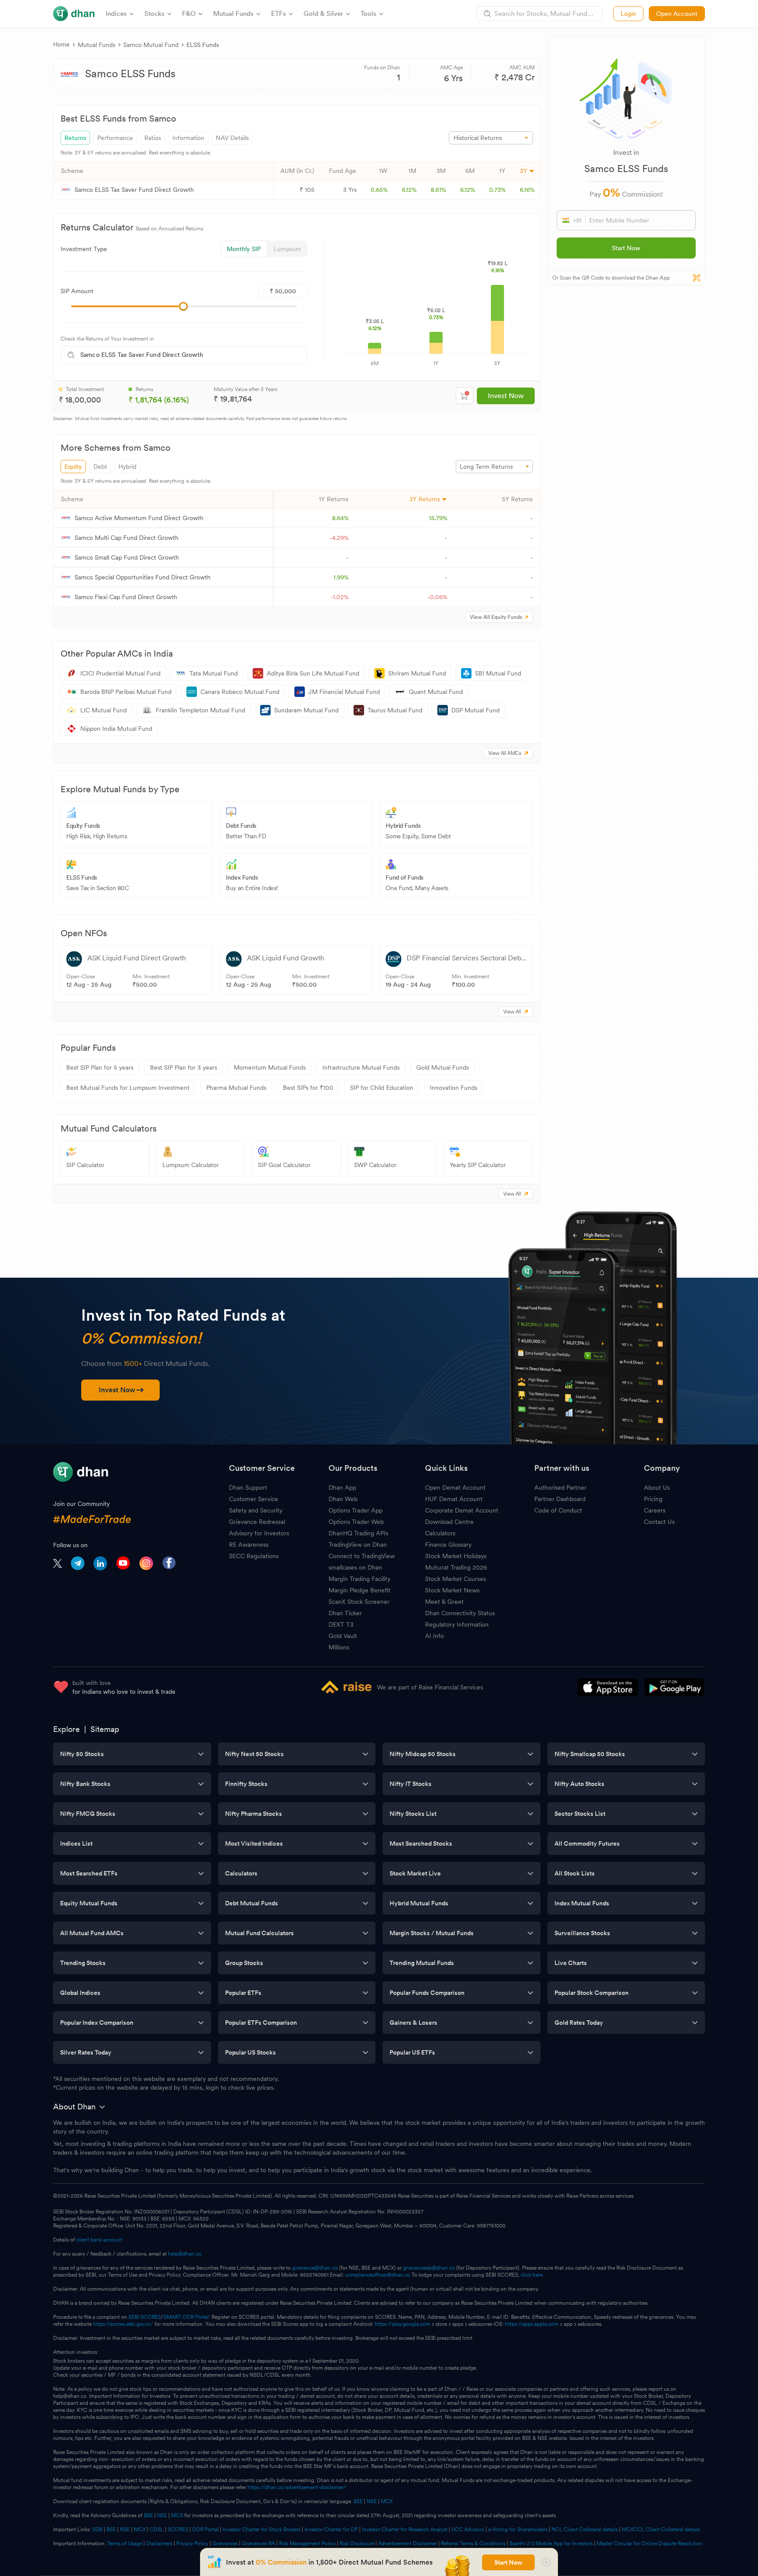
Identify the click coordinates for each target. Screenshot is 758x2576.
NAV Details (232, 138)
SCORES (178, 2529)
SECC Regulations (254, 1556)
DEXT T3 (341, 1624)
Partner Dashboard (560, 1499)
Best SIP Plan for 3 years (184, 1067)
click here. (532, 2275)
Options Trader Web (356, 1522)
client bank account (99, 2240)
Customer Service (254, 1499)
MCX (387, 2501)
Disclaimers (159, 2544)
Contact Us (659, 1522)
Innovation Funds (454, 1088)
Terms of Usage (125, 2544)
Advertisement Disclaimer (408, 2544)
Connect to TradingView (362, 1556)
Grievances (225, 2544)
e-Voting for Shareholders (518, 2529)
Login (628, 14)
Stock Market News (452, 1590)
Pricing (653, 1499)
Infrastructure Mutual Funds (361, 1067)
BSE (358, 2501)
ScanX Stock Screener (359, 1602)
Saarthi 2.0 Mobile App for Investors (551, 2544)
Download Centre (449, 1522)
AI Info (434, 1636)
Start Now (626, 248)
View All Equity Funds (496, 617)
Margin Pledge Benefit (359, 1590)
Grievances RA (258, 2544)
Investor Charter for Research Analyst (405, 2529)
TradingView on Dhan (358, 1545)
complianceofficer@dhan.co (378, 2275)
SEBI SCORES (145, 2317)
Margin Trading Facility (359, 1579)
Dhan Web (343, 1499)
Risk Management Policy (307, 2544)
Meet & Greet (444, 1602)
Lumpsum (287, 249)
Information (188, 138)
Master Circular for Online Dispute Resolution (649, 2544)
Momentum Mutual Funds (270, 1067)
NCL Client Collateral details (585, 2529)
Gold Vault (343, 1636)
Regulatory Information (457, 1624)
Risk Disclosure (357, 2544)
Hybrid (127, 467)
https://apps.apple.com (532, 2324)
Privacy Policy (192, 2544)
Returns (75, 138)
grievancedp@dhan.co (429, 2268)
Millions (339, 1647)
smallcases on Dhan (355, 1567)
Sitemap (105, 1729)
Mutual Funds (97, 45)
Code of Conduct (558, 1510)
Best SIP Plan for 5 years (100, 1067)
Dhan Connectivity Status (460, 1613)
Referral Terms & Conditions (473, 2544)
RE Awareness (249, 1545)
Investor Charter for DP (331, 2529)
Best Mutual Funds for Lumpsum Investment (128, 1088)
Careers (655, 1510)
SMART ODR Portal (186, 2317)
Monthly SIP (244, 249)
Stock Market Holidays (456, 1556)
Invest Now (506, 396)
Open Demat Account (455, 1487)
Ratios (153, 138)
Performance (115, 138)
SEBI (97, 2529)
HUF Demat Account (454, 1499)
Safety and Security (256, 1510)
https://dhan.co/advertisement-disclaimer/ (297, 2487)
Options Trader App (356, 1510)
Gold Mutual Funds (443, 1067)
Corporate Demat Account (462, 1510)
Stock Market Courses (456, 1579)
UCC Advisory (468, 2529)
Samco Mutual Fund (151, 45)
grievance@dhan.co (315, 2268)
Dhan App (342, 1487)
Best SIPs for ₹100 (308, 1088)
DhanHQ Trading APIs (358, 1533)
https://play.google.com (402, 2324)
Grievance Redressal (257, 1522)
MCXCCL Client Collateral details (661, 2529)
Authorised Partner (560, 1487)
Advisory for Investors (259, 1533)
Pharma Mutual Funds (236, 1088)
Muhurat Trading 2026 (456, 1567)
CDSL (157, 2529)
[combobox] (193, 355)
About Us (657, 1487)
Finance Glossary (448, 1545)
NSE (372, 2501)
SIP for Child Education (382, 1088)
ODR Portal (205, 2529)
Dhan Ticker (345, 1613)
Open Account (677, 14)
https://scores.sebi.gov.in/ (123, 2324)
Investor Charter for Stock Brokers (261, 2529)
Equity (73, 467)
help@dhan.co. (185, 2254)
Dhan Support (248, 1487)
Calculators (440, 1533)
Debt (100, 467)
